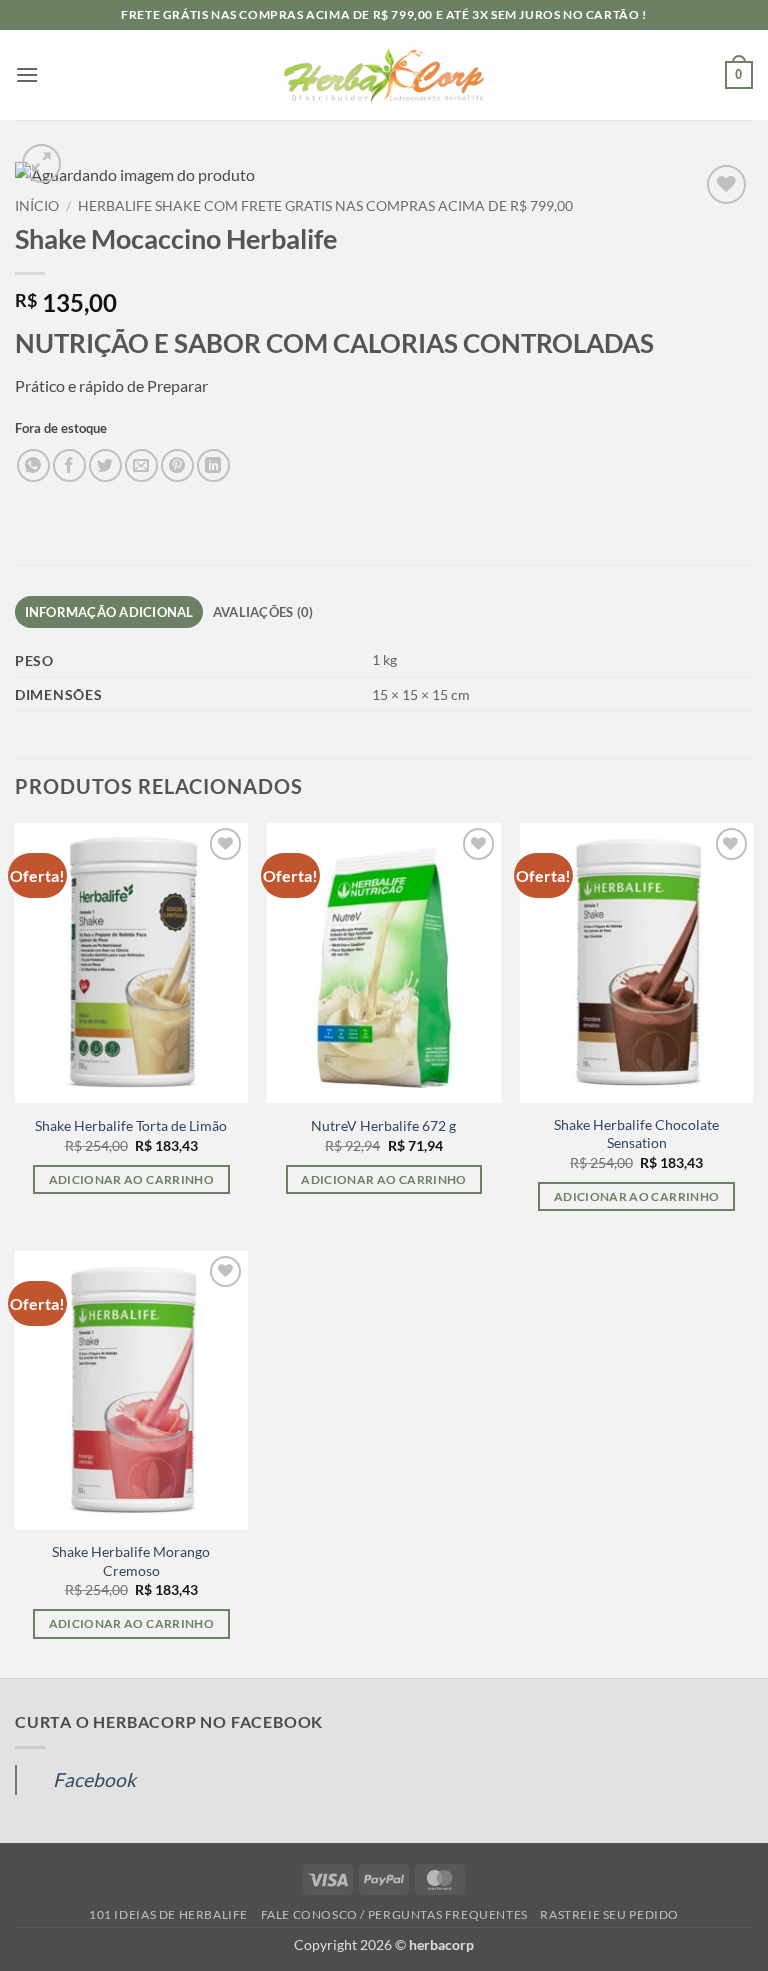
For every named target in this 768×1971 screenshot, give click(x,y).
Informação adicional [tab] (109, 612)
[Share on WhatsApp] (33, 465)
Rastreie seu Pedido (609, 1914)
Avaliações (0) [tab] (263, 612)
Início (37, 206)
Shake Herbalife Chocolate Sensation (636, 1134)
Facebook (94, 1779)
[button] (27, 74)
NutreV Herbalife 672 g (383, 1125)
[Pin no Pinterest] (177, 465)
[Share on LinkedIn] (213, 465)
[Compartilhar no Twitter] (105, 465)
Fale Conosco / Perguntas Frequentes (394, 1914)
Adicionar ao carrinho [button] (131, 1179)
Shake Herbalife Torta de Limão (131, 1125)
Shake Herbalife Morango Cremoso (131, 1561)
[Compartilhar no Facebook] (69, 465)
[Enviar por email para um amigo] (141, 465)
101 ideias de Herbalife (168, 1914)
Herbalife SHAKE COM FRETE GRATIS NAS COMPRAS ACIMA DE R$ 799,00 (325, 206)
